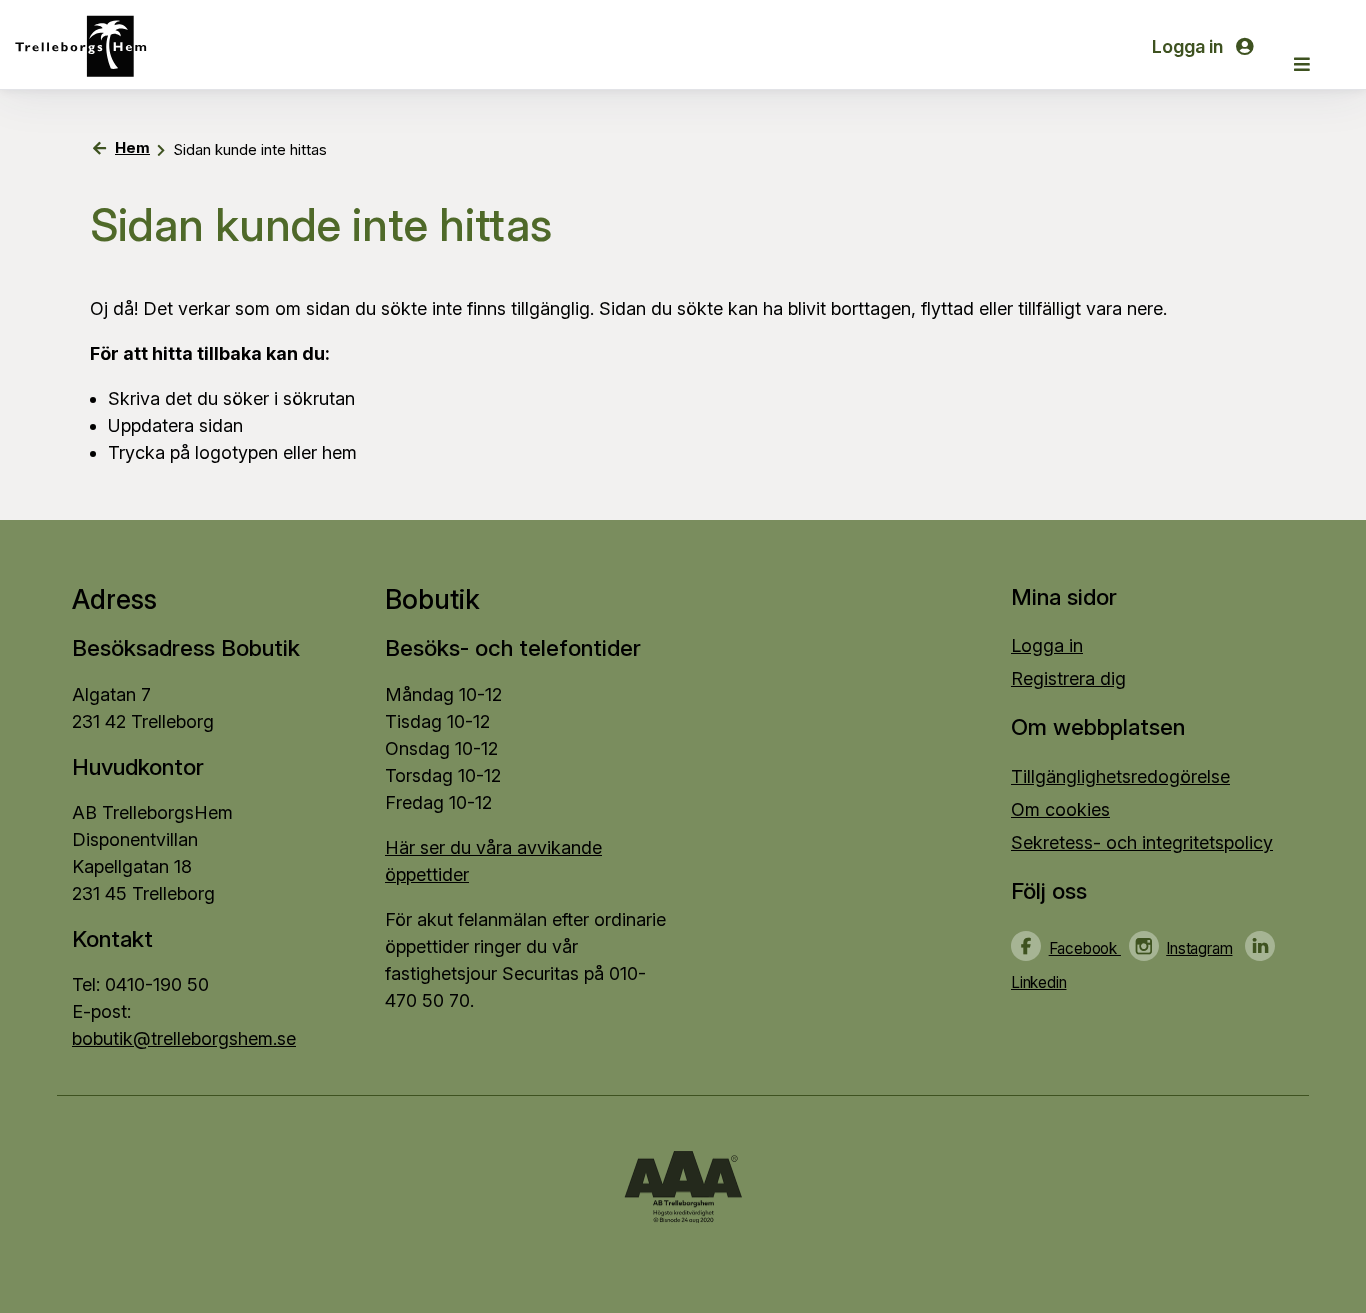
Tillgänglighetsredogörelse (1120, 776)
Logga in (1189, 46)
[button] (1302, 64)
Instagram (1199, 948)
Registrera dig (1068, 678)
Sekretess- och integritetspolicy (1142, 842)
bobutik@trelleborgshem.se (184, 1038)
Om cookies (1060, 809)
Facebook (1085, 948)
